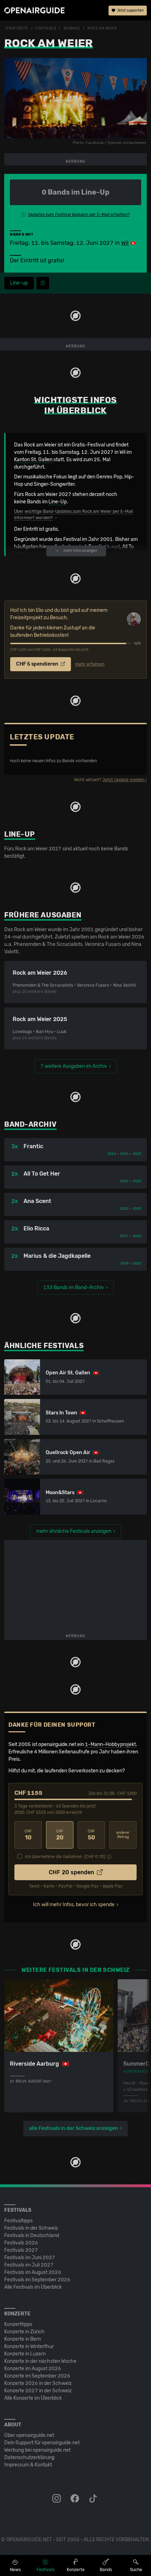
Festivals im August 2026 (33, 2272)
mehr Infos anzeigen (80, 551)
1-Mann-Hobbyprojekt (110, 1744)
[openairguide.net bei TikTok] (94, 2499)
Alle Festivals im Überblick (33, 2287)
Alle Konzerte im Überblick (33, 2398)
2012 (112, 1154)
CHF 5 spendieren (38, 664)
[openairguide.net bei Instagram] (57, 2499)
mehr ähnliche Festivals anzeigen (74, 1531)
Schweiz (72, 28)
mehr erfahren (90, 664)
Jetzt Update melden (123, 780)
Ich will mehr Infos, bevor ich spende (74, 1905)
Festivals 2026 (21, 2243)
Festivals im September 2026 (37, 2280)
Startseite (17, 28)
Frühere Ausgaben (43, 915)
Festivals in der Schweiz (31, 2228)
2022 (124, 1181)
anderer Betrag (123, 1835)
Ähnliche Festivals (44, 1346)
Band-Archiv (30, 1124)
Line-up (19, 283)
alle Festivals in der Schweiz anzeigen (74, 2128)
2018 (124, 1263)
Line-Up (58, 502)
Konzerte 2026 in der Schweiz (38, 2383)
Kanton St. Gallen (33, 460)
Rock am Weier (102, 28)
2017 (124, 1236)
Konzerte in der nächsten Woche (40, 2361)
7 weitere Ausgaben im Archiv (74, 1066)
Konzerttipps (18, 2324)
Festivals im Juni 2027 (30, 2258)
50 (91, 1835)
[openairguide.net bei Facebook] (75, 2499)
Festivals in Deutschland (32, 2235)
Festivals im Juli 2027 (29, 2265)
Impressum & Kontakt (28, 2465)
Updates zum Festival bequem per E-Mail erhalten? (79, 215)
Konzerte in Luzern (25, 2354)
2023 (137, 1154)
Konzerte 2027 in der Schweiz (38, 2391)
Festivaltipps (18, 2221)
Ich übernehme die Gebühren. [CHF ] (65, 1857)
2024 (137, 1236)
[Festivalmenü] (43, 283)
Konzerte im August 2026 (33, 2369)
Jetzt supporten (130, 11)
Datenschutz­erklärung (29, 2457)
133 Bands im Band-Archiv (74, 1287)
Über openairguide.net (29, 2435)
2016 (124, 1154)
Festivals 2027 (21, 2250)
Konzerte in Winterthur (29, 2346)
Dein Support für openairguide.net (42, 2443)
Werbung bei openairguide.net (37, 2450)
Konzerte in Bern (22, 2339)
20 (60, 1835)
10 (28, 1835)
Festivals (46, 28)
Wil (125, 243)
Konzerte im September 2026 (37, 2376)
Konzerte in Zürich (24, 2332)
